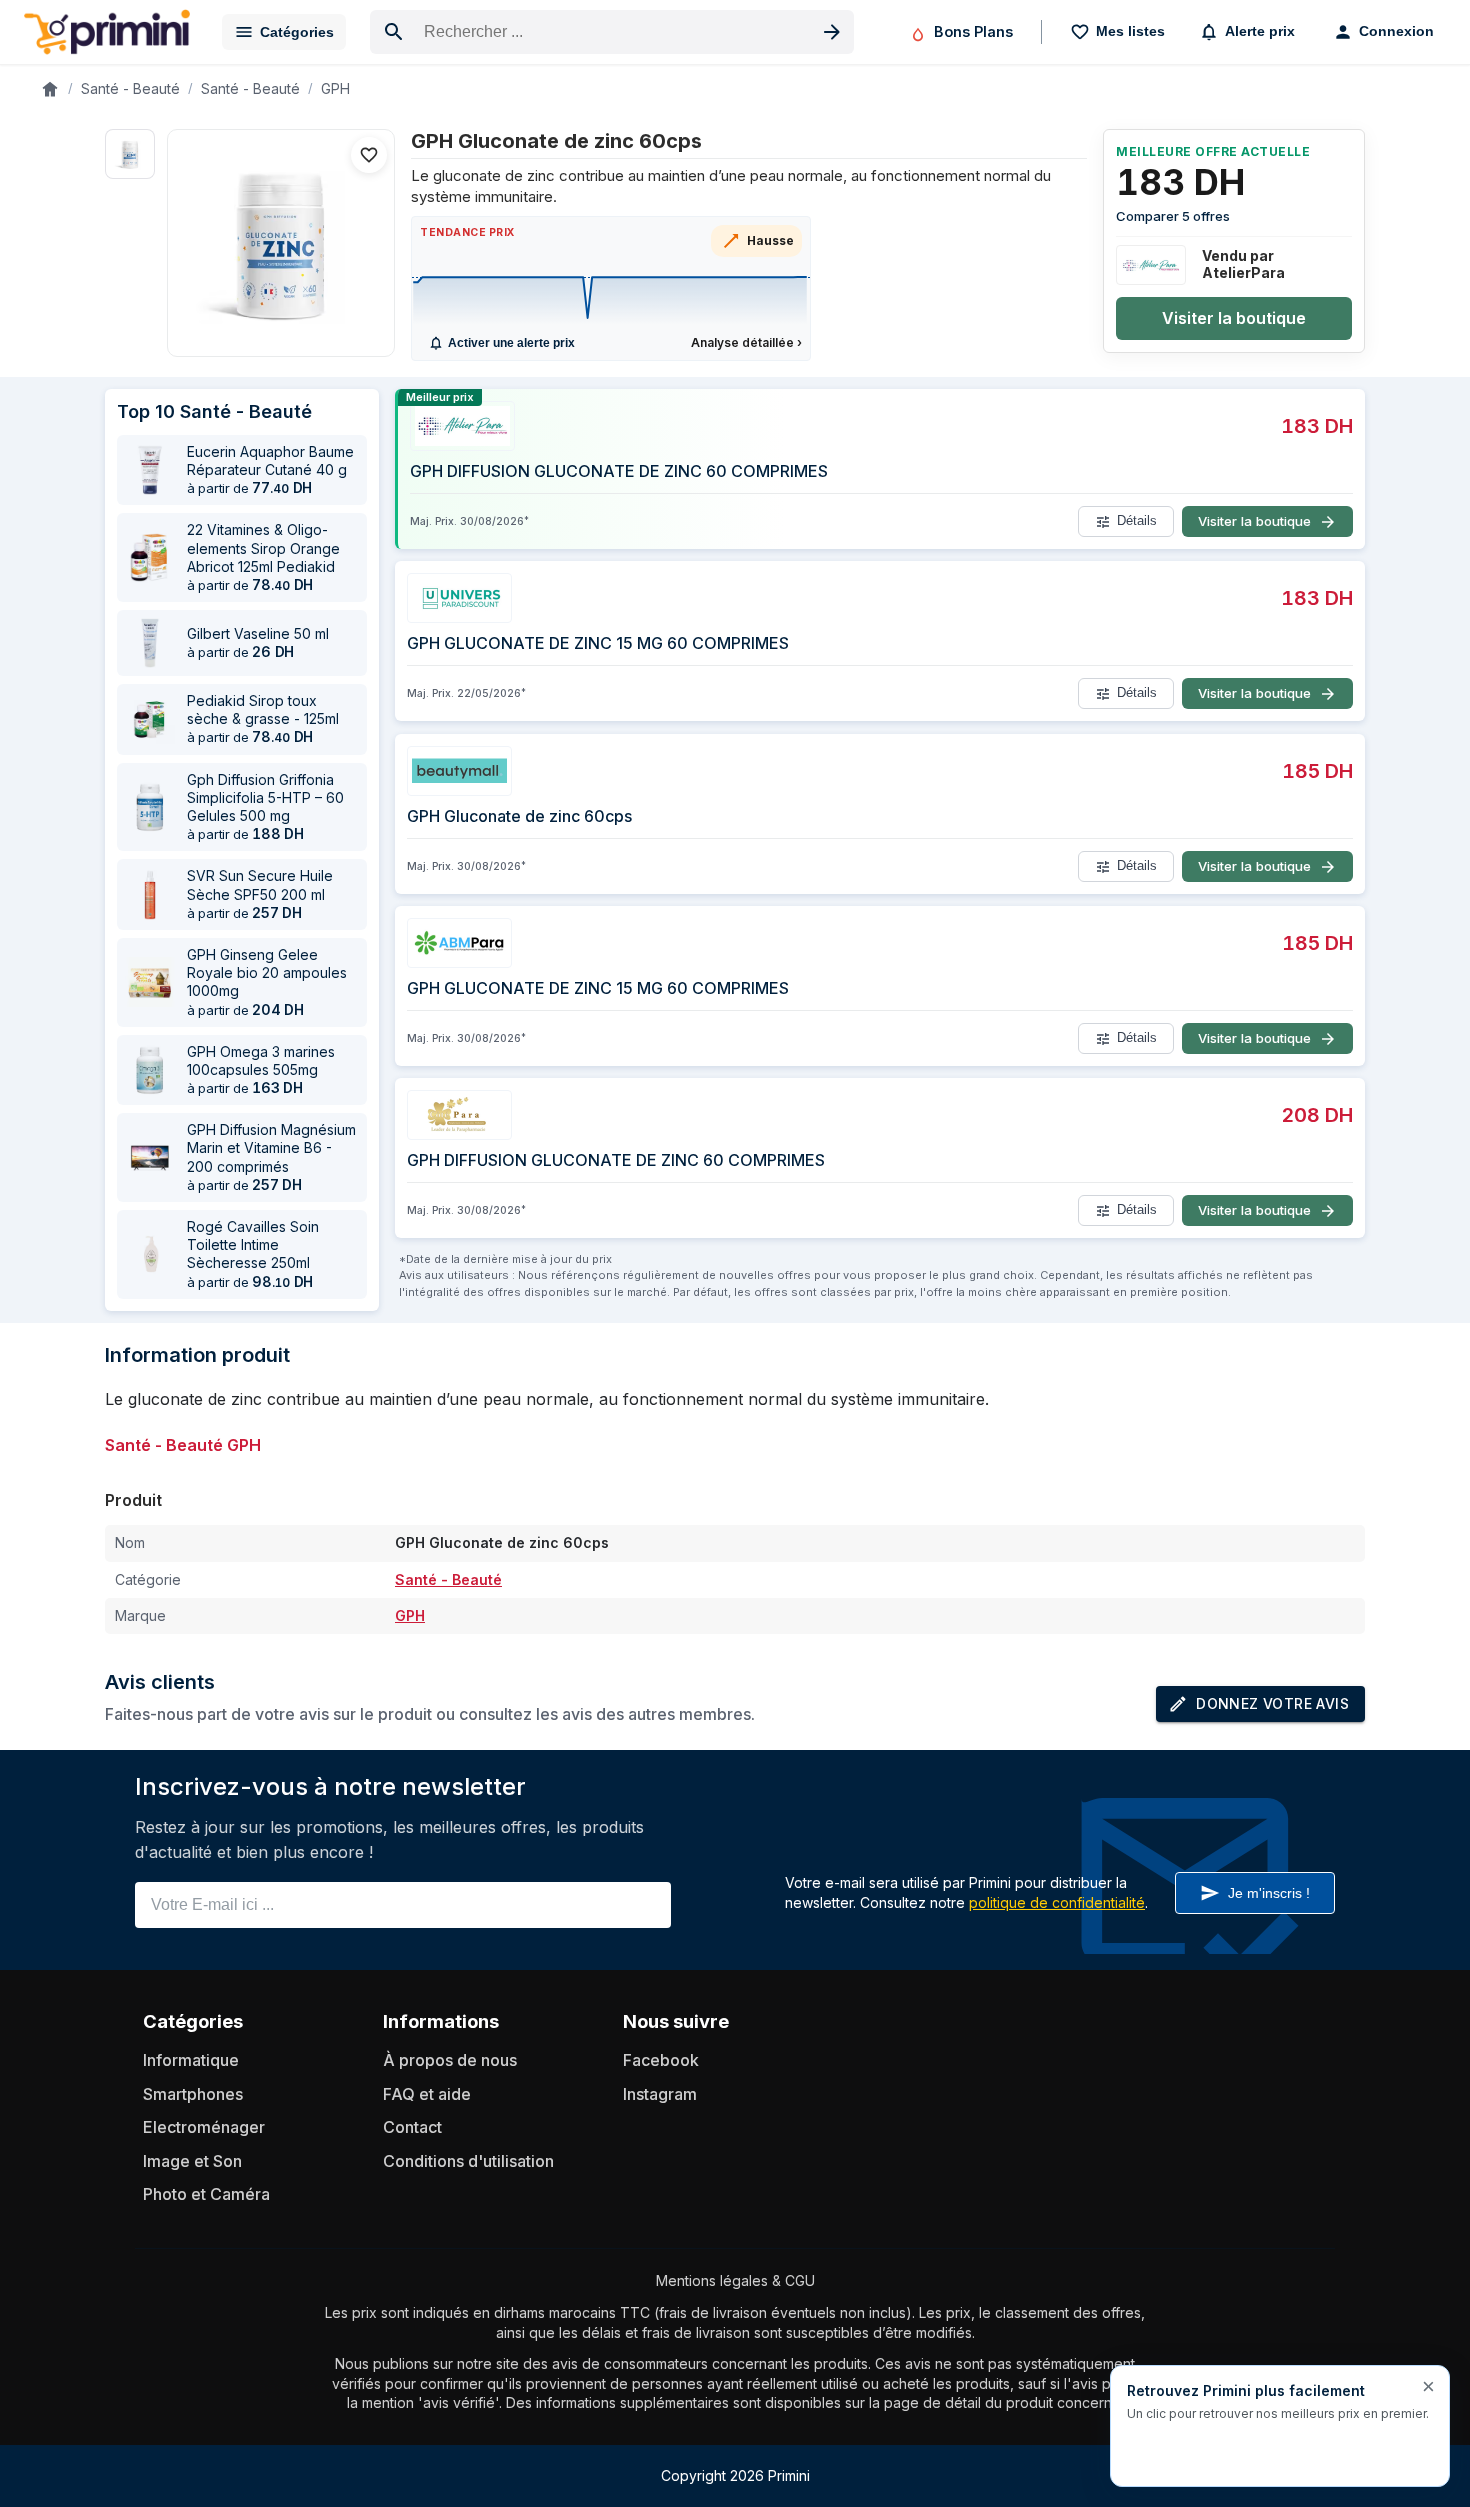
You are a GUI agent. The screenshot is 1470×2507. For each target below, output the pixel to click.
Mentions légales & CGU (735, 2280)
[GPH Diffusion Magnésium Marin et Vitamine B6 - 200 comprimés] (150, 1158)
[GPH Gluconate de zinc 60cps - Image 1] (130, 154)
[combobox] (612, 32)
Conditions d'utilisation (468, 2161)
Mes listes (1130, 31)
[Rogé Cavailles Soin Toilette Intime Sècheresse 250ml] (150, 1254)
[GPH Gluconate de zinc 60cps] (281, 243)
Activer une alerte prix (511, 343)
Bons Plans (973, 31)
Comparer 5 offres (1173, 216)
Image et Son (192, 2161)
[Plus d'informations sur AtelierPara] (1151, 265)
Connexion (1396, 31)
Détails (1137, 521)
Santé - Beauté (130, 88)
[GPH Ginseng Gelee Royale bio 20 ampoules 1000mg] (150, 982)
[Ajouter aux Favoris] (369, 155)
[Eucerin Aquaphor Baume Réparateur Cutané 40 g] (150, 470)
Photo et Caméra (206, 2194)
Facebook (661, 2060)
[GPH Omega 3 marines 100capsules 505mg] (150, 1070)
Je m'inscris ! (1269, 1893)
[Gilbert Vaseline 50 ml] (150, 643)
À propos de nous (450, 2060)
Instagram (660, 2094)
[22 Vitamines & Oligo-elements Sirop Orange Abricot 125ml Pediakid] (150, 558)
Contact (412, 2127)
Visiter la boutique (1234, 318)
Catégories (297, 32)
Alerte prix (1260, 31)
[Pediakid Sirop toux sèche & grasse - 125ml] (150, 719)
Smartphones (193, 2094)
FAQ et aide (427, 2094)
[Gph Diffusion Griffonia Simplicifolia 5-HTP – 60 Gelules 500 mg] (150, 807)
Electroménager (204, 2127)
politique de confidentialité (1057, 1902)
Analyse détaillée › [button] (746, 342)
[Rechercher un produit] (832, 32)
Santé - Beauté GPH (183, 1445)
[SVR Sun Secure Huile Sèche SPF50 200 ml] (150, 895)
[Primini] (107, 32)
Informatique (191, 2060)
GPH (335, 88)
